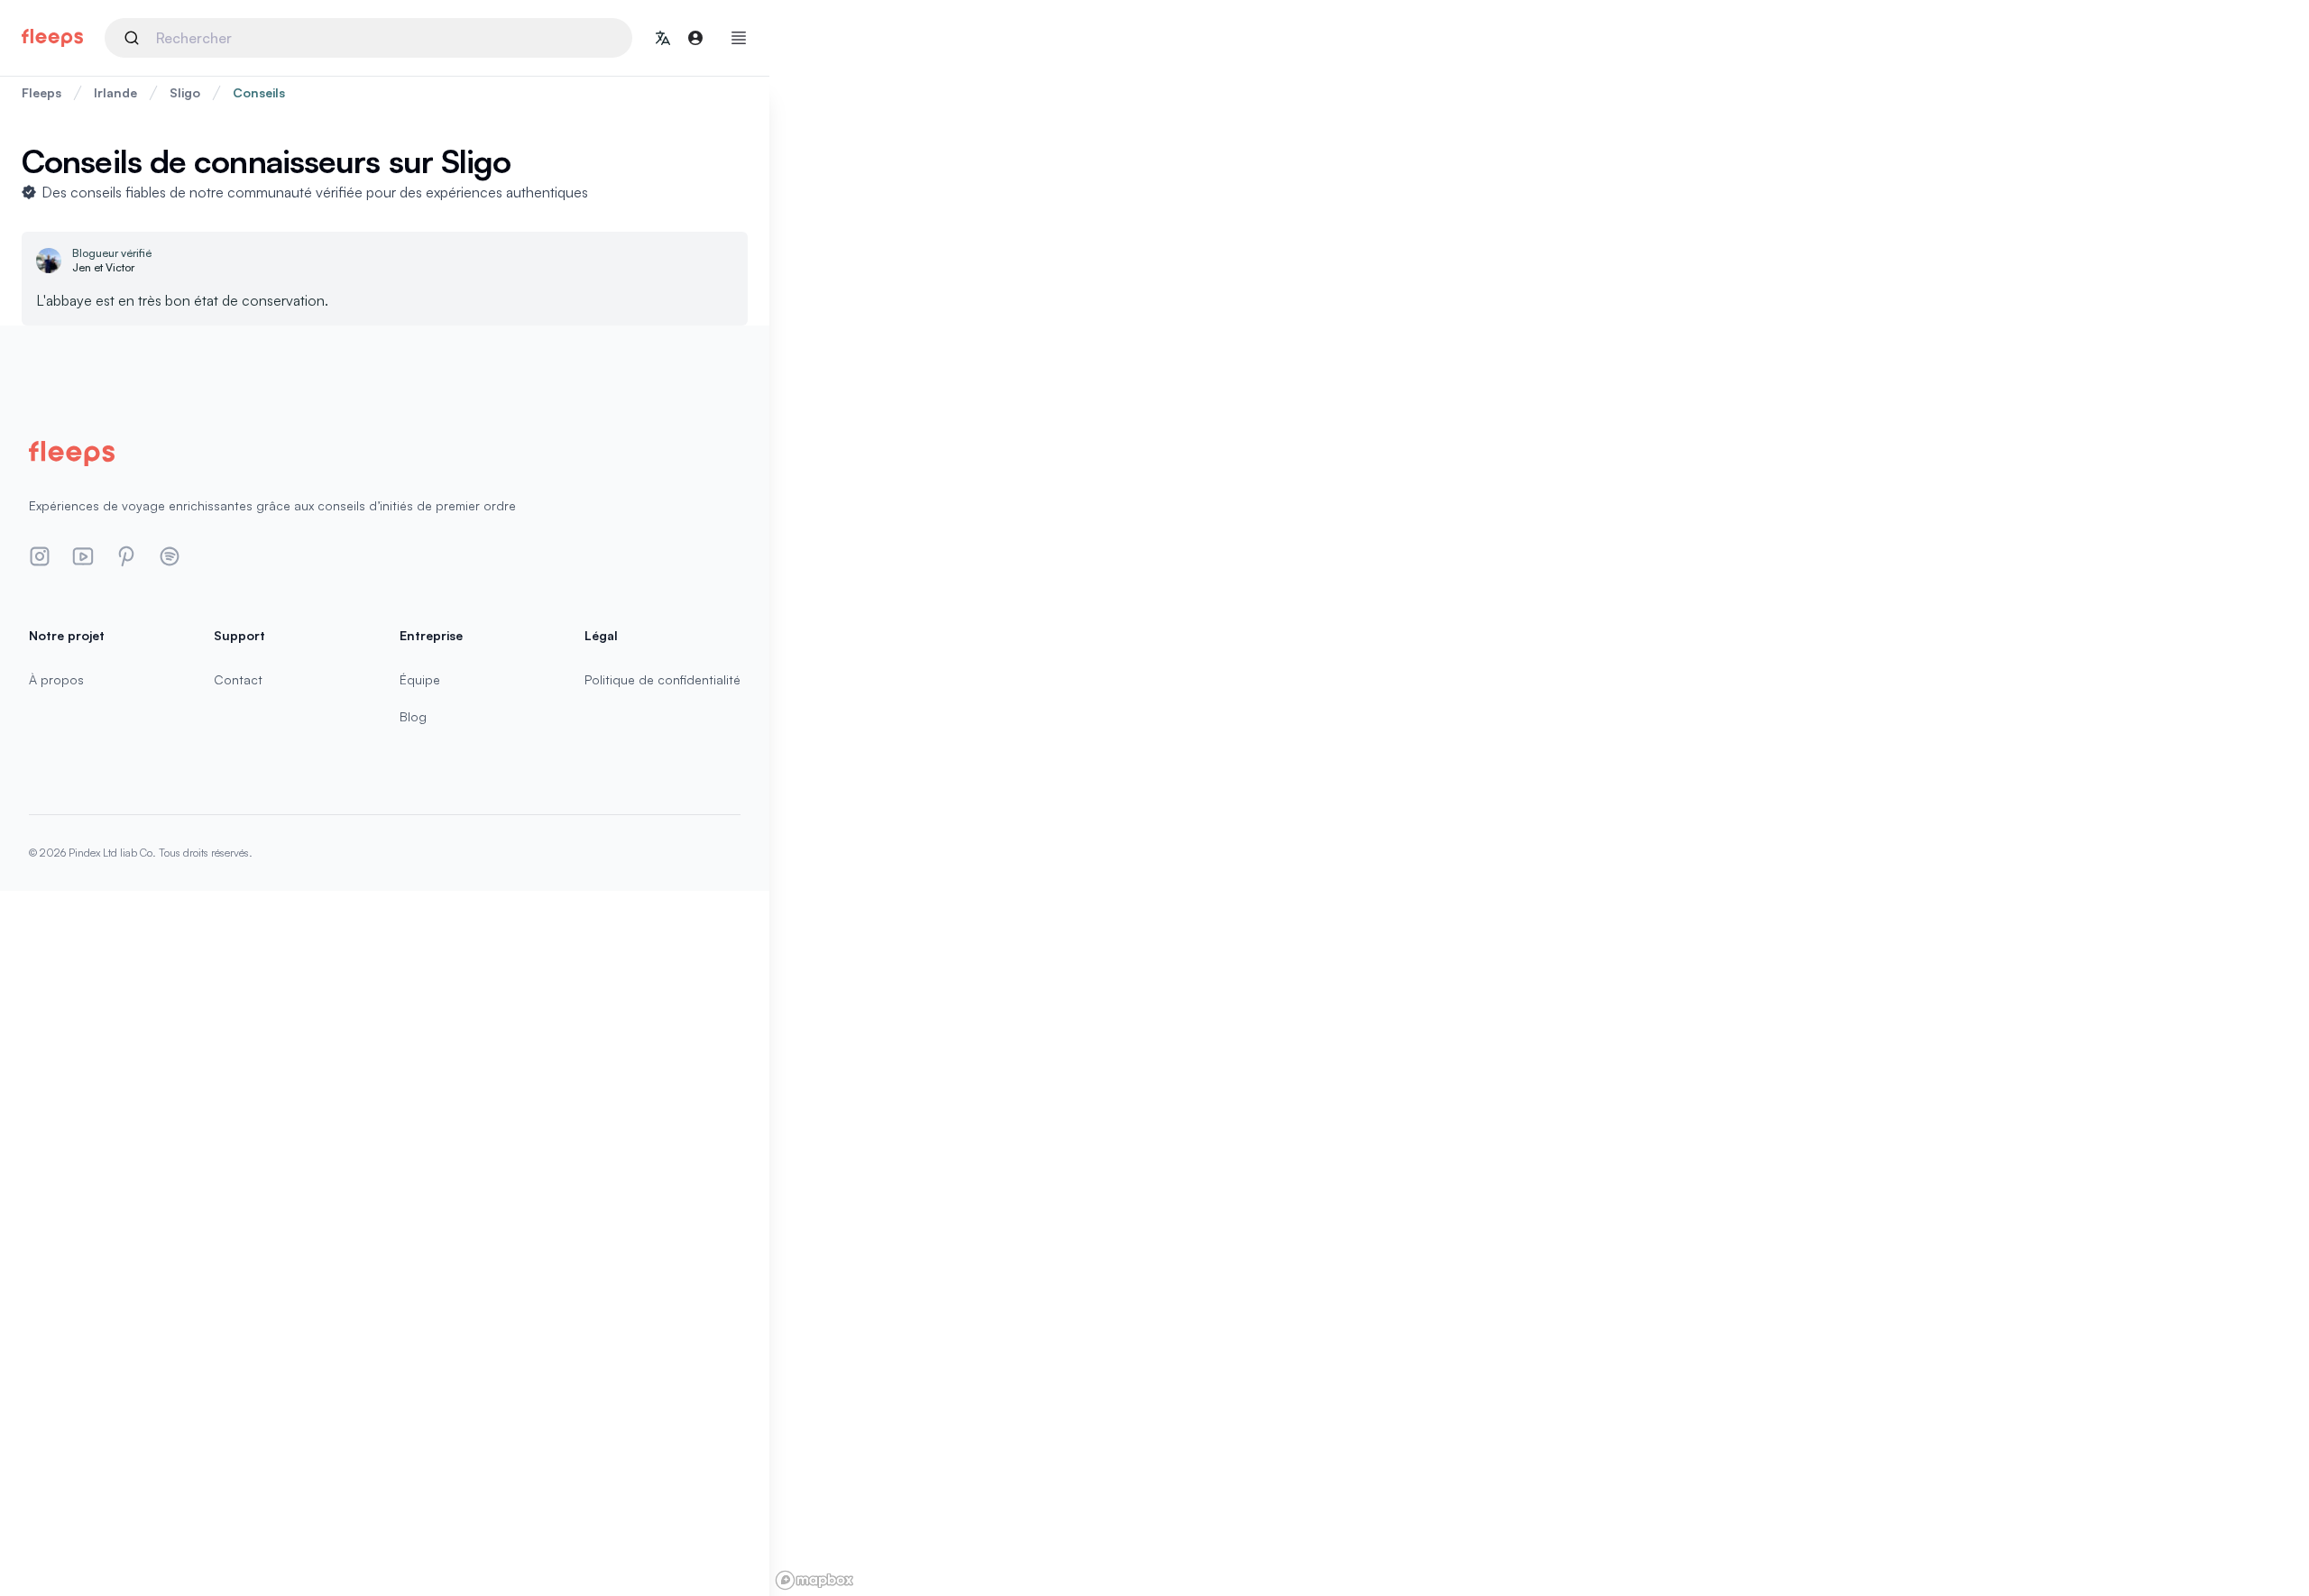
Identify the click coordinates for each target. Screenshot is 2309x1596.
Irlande (115, 92)
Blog (413, 716)
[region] (1539, 798)
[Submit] (135, 38)
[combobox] (368, 38)
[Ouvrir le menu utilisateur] (695, 38)
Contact (238, 679)
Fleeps (41, 92)
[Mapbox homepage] (814, 1580)
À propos (56, 679)
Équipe (420, 679)
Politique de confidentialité (662, 679)
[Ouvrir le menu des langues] (663, 38)
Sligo (185, 92)
